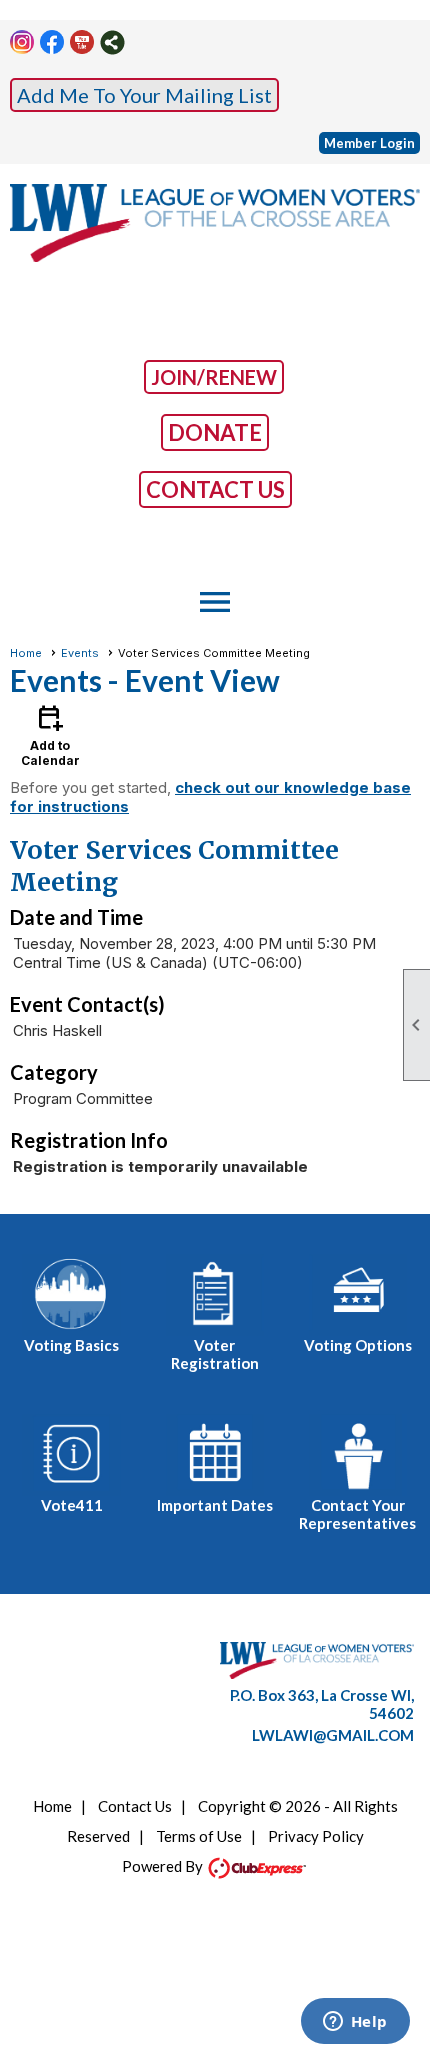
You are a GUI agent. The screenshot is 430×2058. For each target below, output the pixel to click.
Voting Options (358, 1345)
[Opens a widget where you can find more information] (355, 2023)
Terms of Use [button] (199, 1836)
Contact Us (135, 1806)
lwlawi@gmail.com (333, 1735)
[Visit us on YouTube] (82, 42)
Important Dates (215, 1505)
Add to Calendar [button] (50, 734)
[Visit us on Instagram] (22, 42)
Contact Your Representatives (357, 1514)
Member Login (369, 143)
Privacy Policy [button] (316, 1836)
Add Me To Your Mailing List (144, 95)
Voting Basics (71, 1345)
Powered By (164, 1866)
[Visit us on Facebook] (52, 42)
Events (80, 653)
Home (26, 653)
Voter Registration (215, 1354)
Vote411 (72, 1505)
